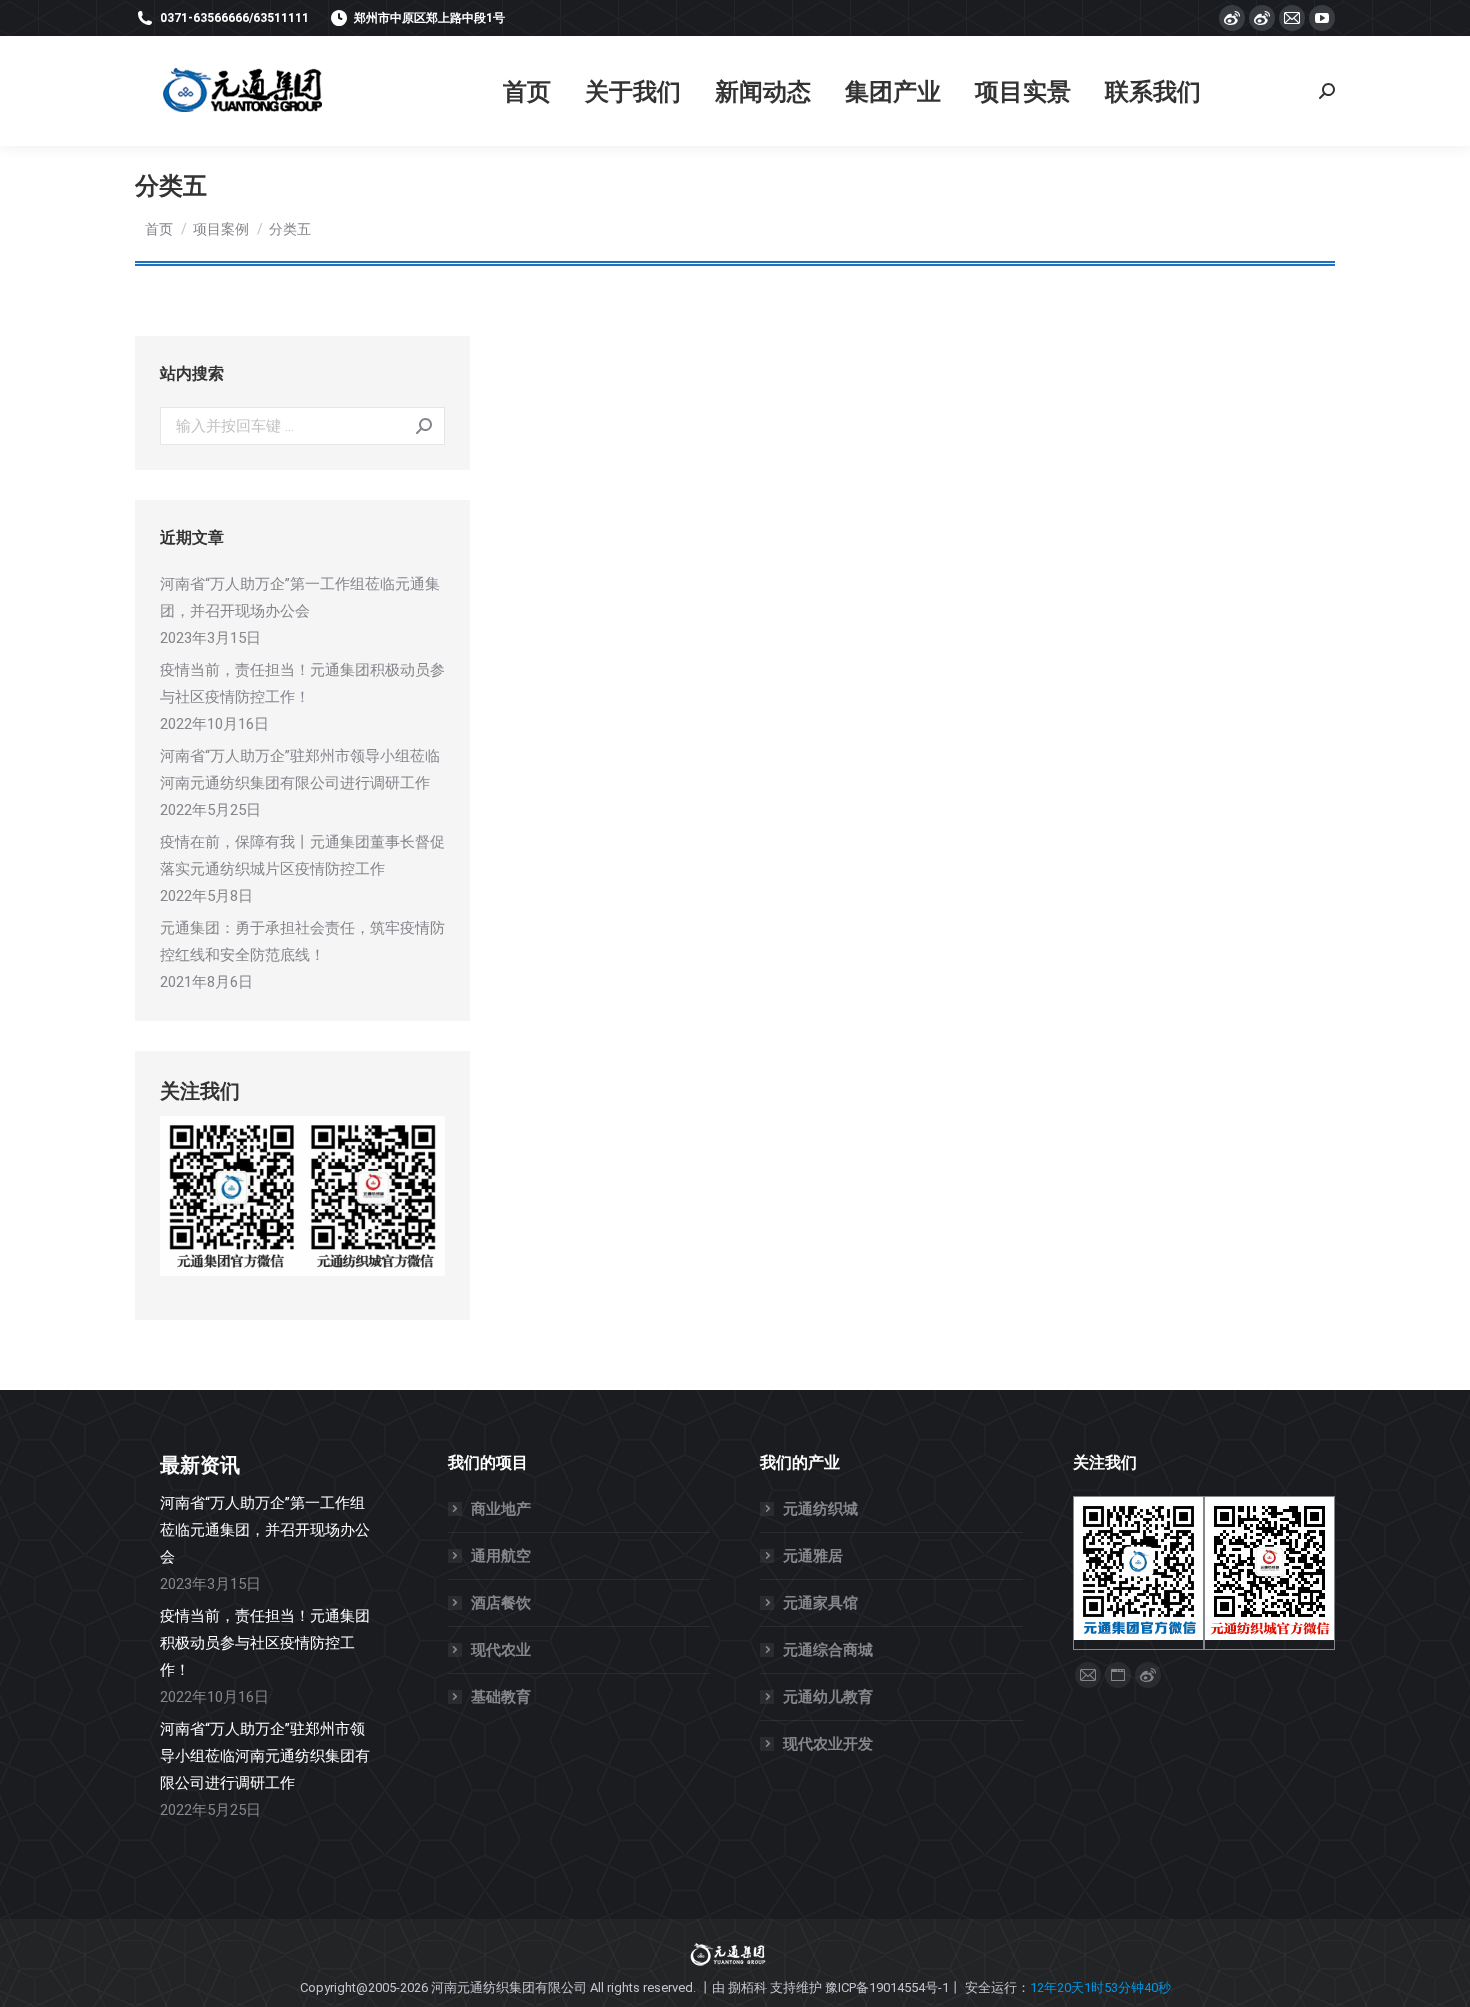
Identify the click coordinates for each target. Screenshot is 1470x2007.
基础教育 (501, 1697)
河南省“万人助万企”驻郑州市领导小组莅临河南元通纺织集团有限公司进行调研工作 (300, 769)
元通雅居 (813, 1556)
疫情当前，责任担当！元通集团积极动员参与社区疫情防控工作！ (302, 683)
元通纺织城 (820, 1509)
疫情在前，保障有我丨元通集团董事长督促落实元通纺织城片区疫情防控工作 (302, 855)
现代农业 (501, 1650)
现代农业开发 (828, 1744)
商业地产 (501, 1509)
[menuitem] (527, 91)
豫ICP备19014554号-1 (887, 1987)
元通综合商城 (828, 1650)
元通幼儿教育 (828, 1697)
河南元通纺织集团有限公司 (509, 1987)
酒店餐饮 (501, 1603)
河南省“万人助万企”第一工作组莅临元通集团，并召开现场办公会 (300, 597)
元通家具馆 (820, 1603)
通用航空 (501, 1556)
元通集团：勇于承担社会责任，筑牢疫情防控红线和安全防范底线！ (302, 941)
